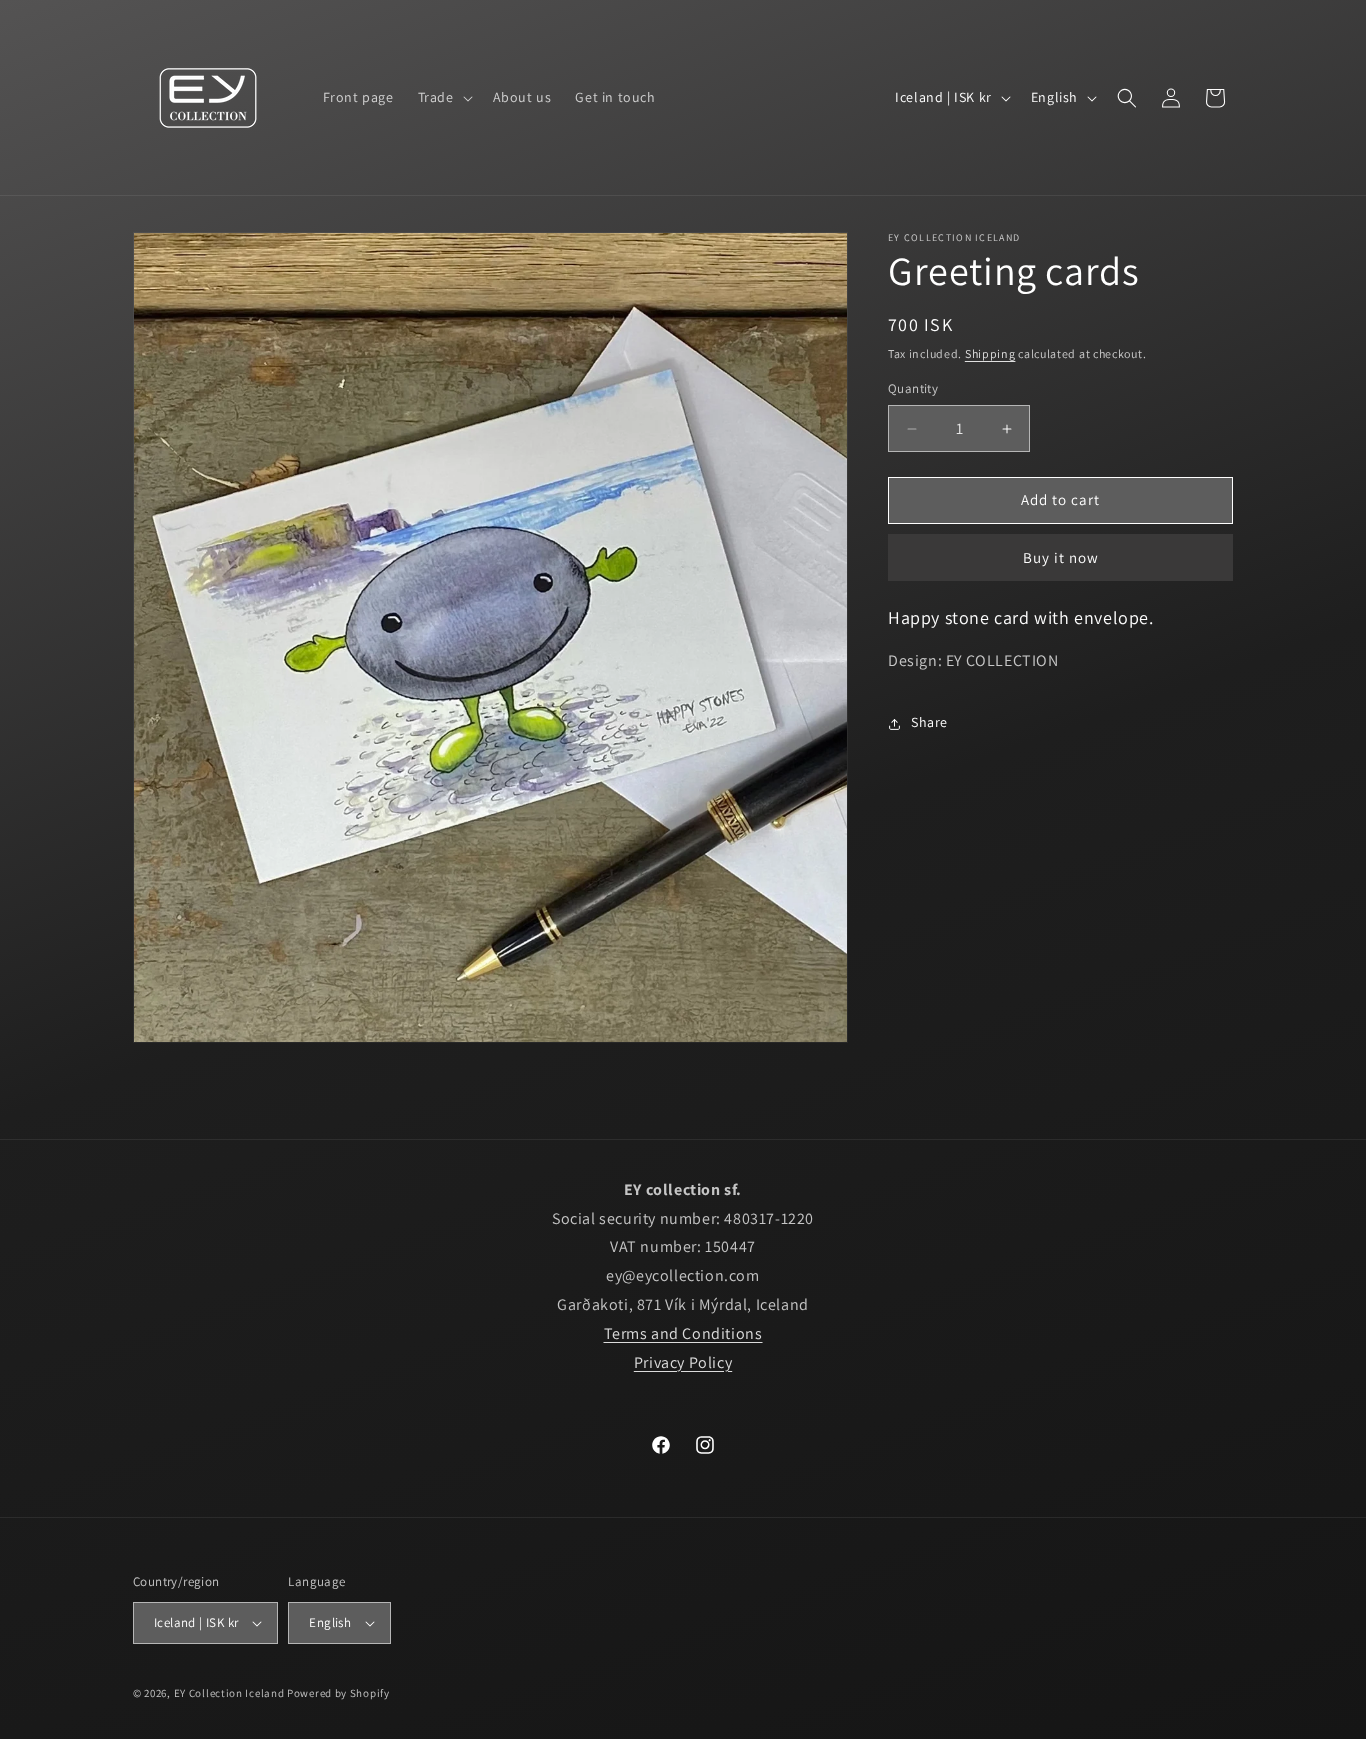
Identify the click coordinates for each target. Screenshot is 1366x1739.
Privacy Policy (683, 1361)
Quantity (913, 389)
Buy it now (1061, 557)
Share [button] (929, 723)
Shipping (990, 353)
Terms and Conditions (683, 1333)
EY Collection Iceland (229, 1693)
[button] (443, 97)
